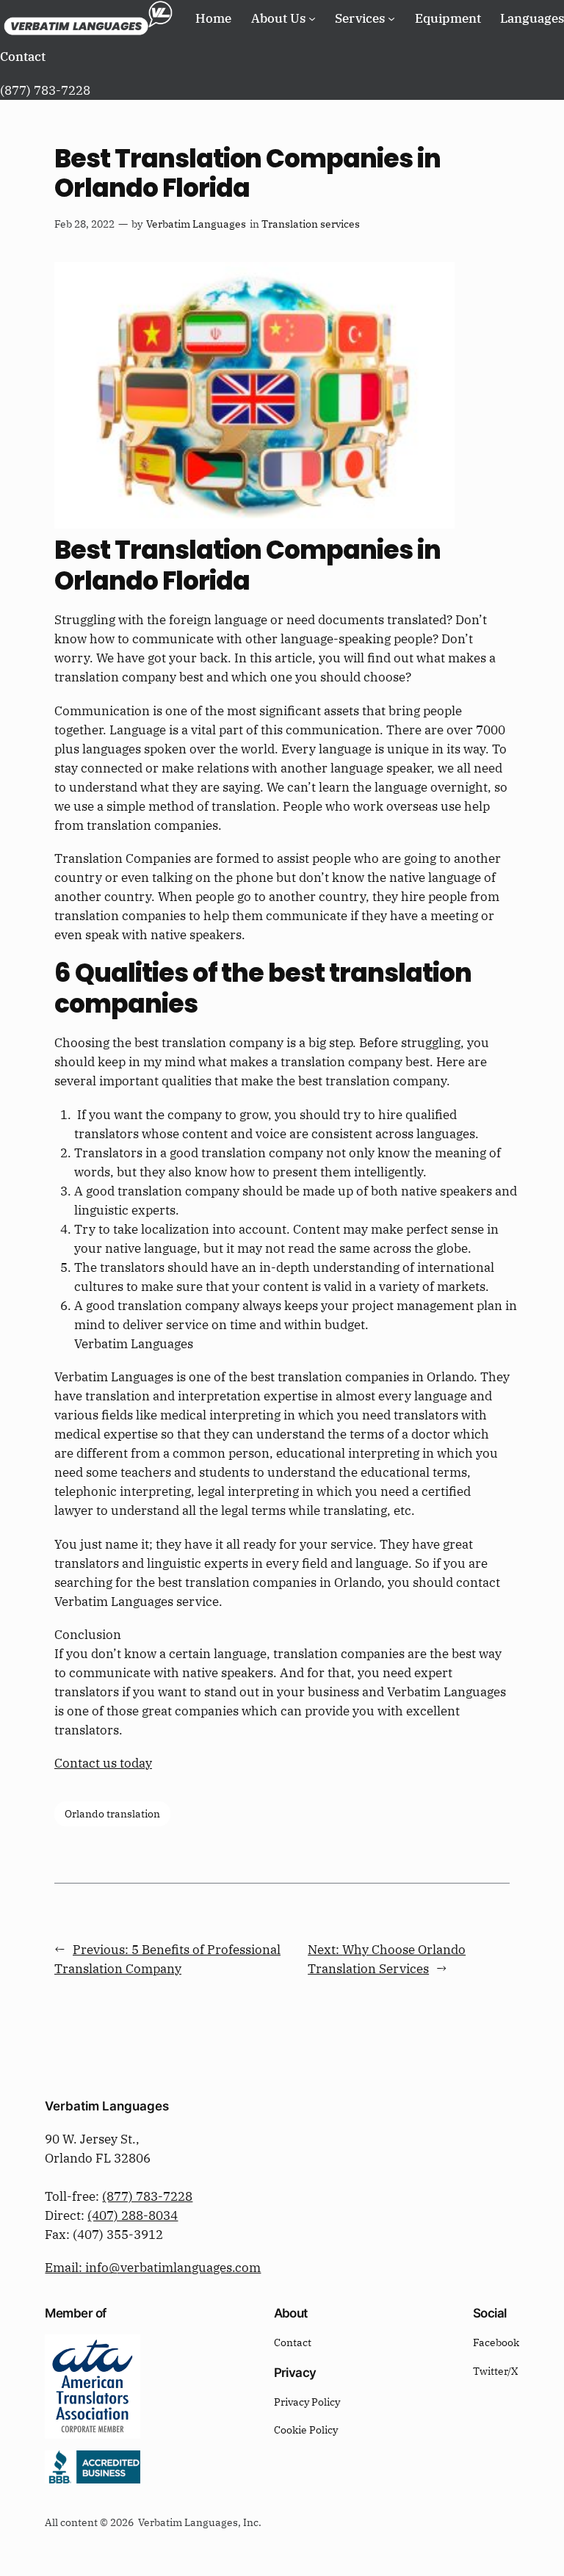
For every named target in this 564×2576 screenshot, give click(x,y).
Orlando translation (112, 1813)
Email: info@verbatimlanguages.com (153, 2268)
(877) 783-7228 (147, 2196)
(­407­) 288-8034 (133, 2215)
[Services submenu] (391, 18)
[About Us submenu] (312, 18)
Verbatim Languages (196, 224)
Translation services (311, 224)
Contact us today (103, 1763)
